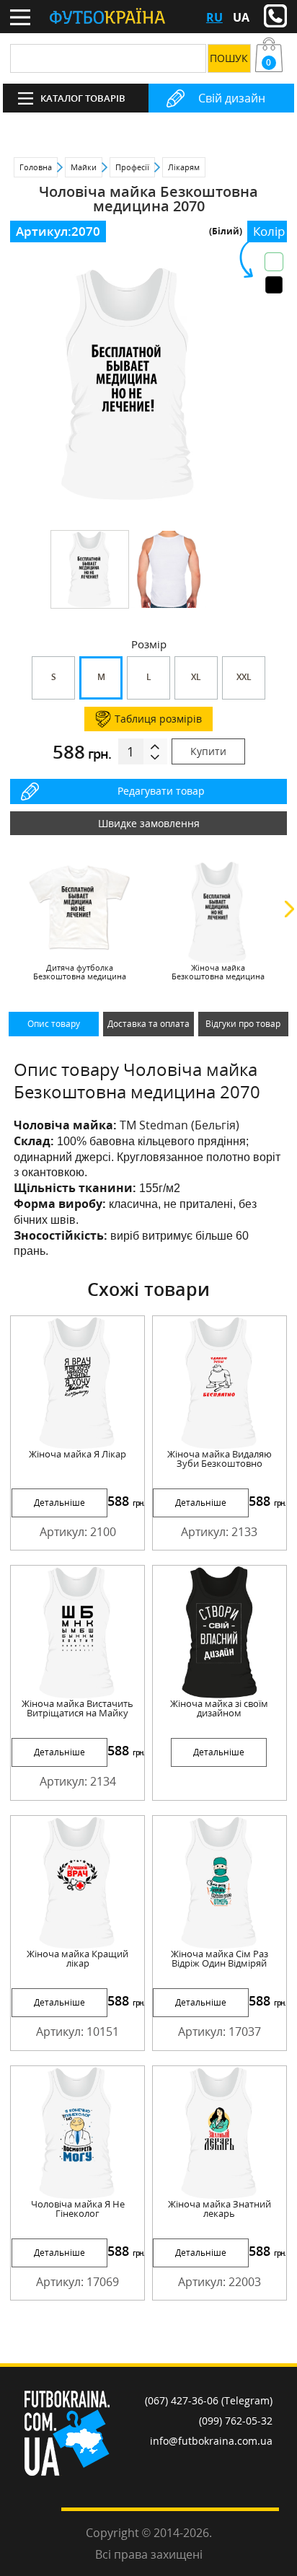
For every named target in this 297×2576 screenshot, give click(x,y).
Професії (132, 167)
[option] (79, 919)
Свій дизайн (232, 98)
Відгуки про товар (243, 1024)
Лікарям (184, 167)
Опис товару (54, 1024)
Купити (208, 751)
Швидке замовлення (149, 823)
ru (214, 17)
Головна (36, 167)
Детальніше (59, 1503)
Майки (84, 167)
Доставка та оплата (148, 1024)
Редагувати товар (161, 791)
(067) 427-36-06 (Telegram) (209, 2401)
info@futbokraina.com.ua (211, 2441)
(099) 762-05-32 (236, 2421)
